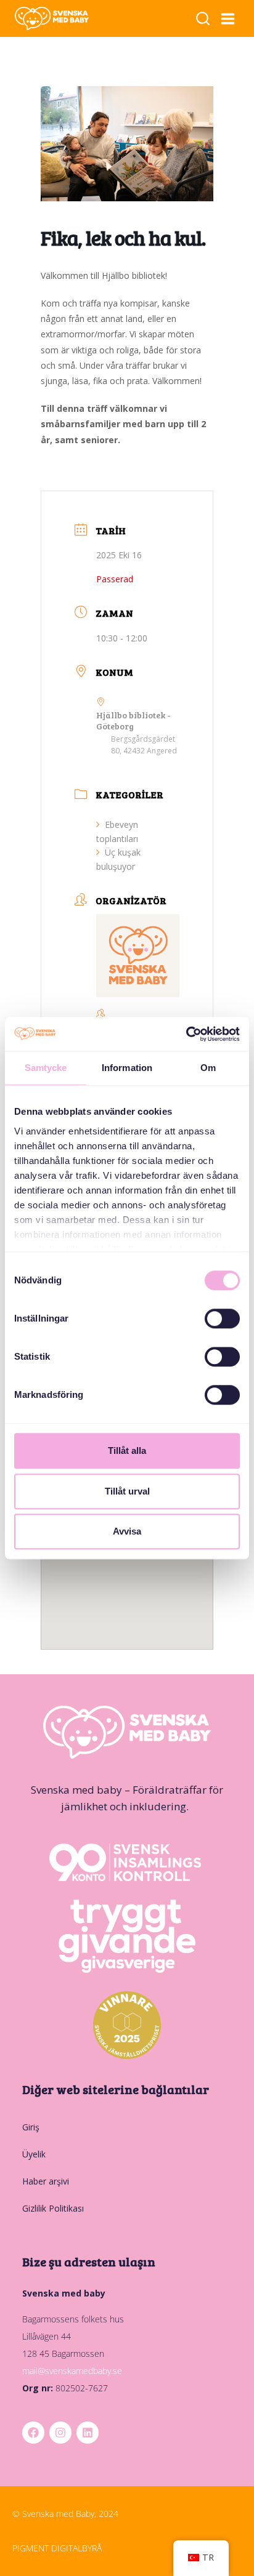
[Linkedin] (88, 2433)
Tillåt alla (127, 1451)
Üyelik (34, 2154)
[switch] (222, 1318)
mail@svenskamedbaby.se (72, 2371)
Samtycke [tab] (46, 1068)
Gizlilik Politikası (53, 2208)
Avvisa (127, 1531)
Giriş (31, 2127)
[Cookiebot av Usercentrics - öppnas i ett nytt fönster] (186, 1034)
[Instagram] (60, 2433)
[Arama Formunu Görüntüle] (203, 19)
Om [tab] (208, 1068)
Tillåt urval (127, 1491)
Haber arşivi (46, 2181)
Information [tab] (127, 1068)
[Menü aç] (228, 18)
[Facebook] (33, 2433)
